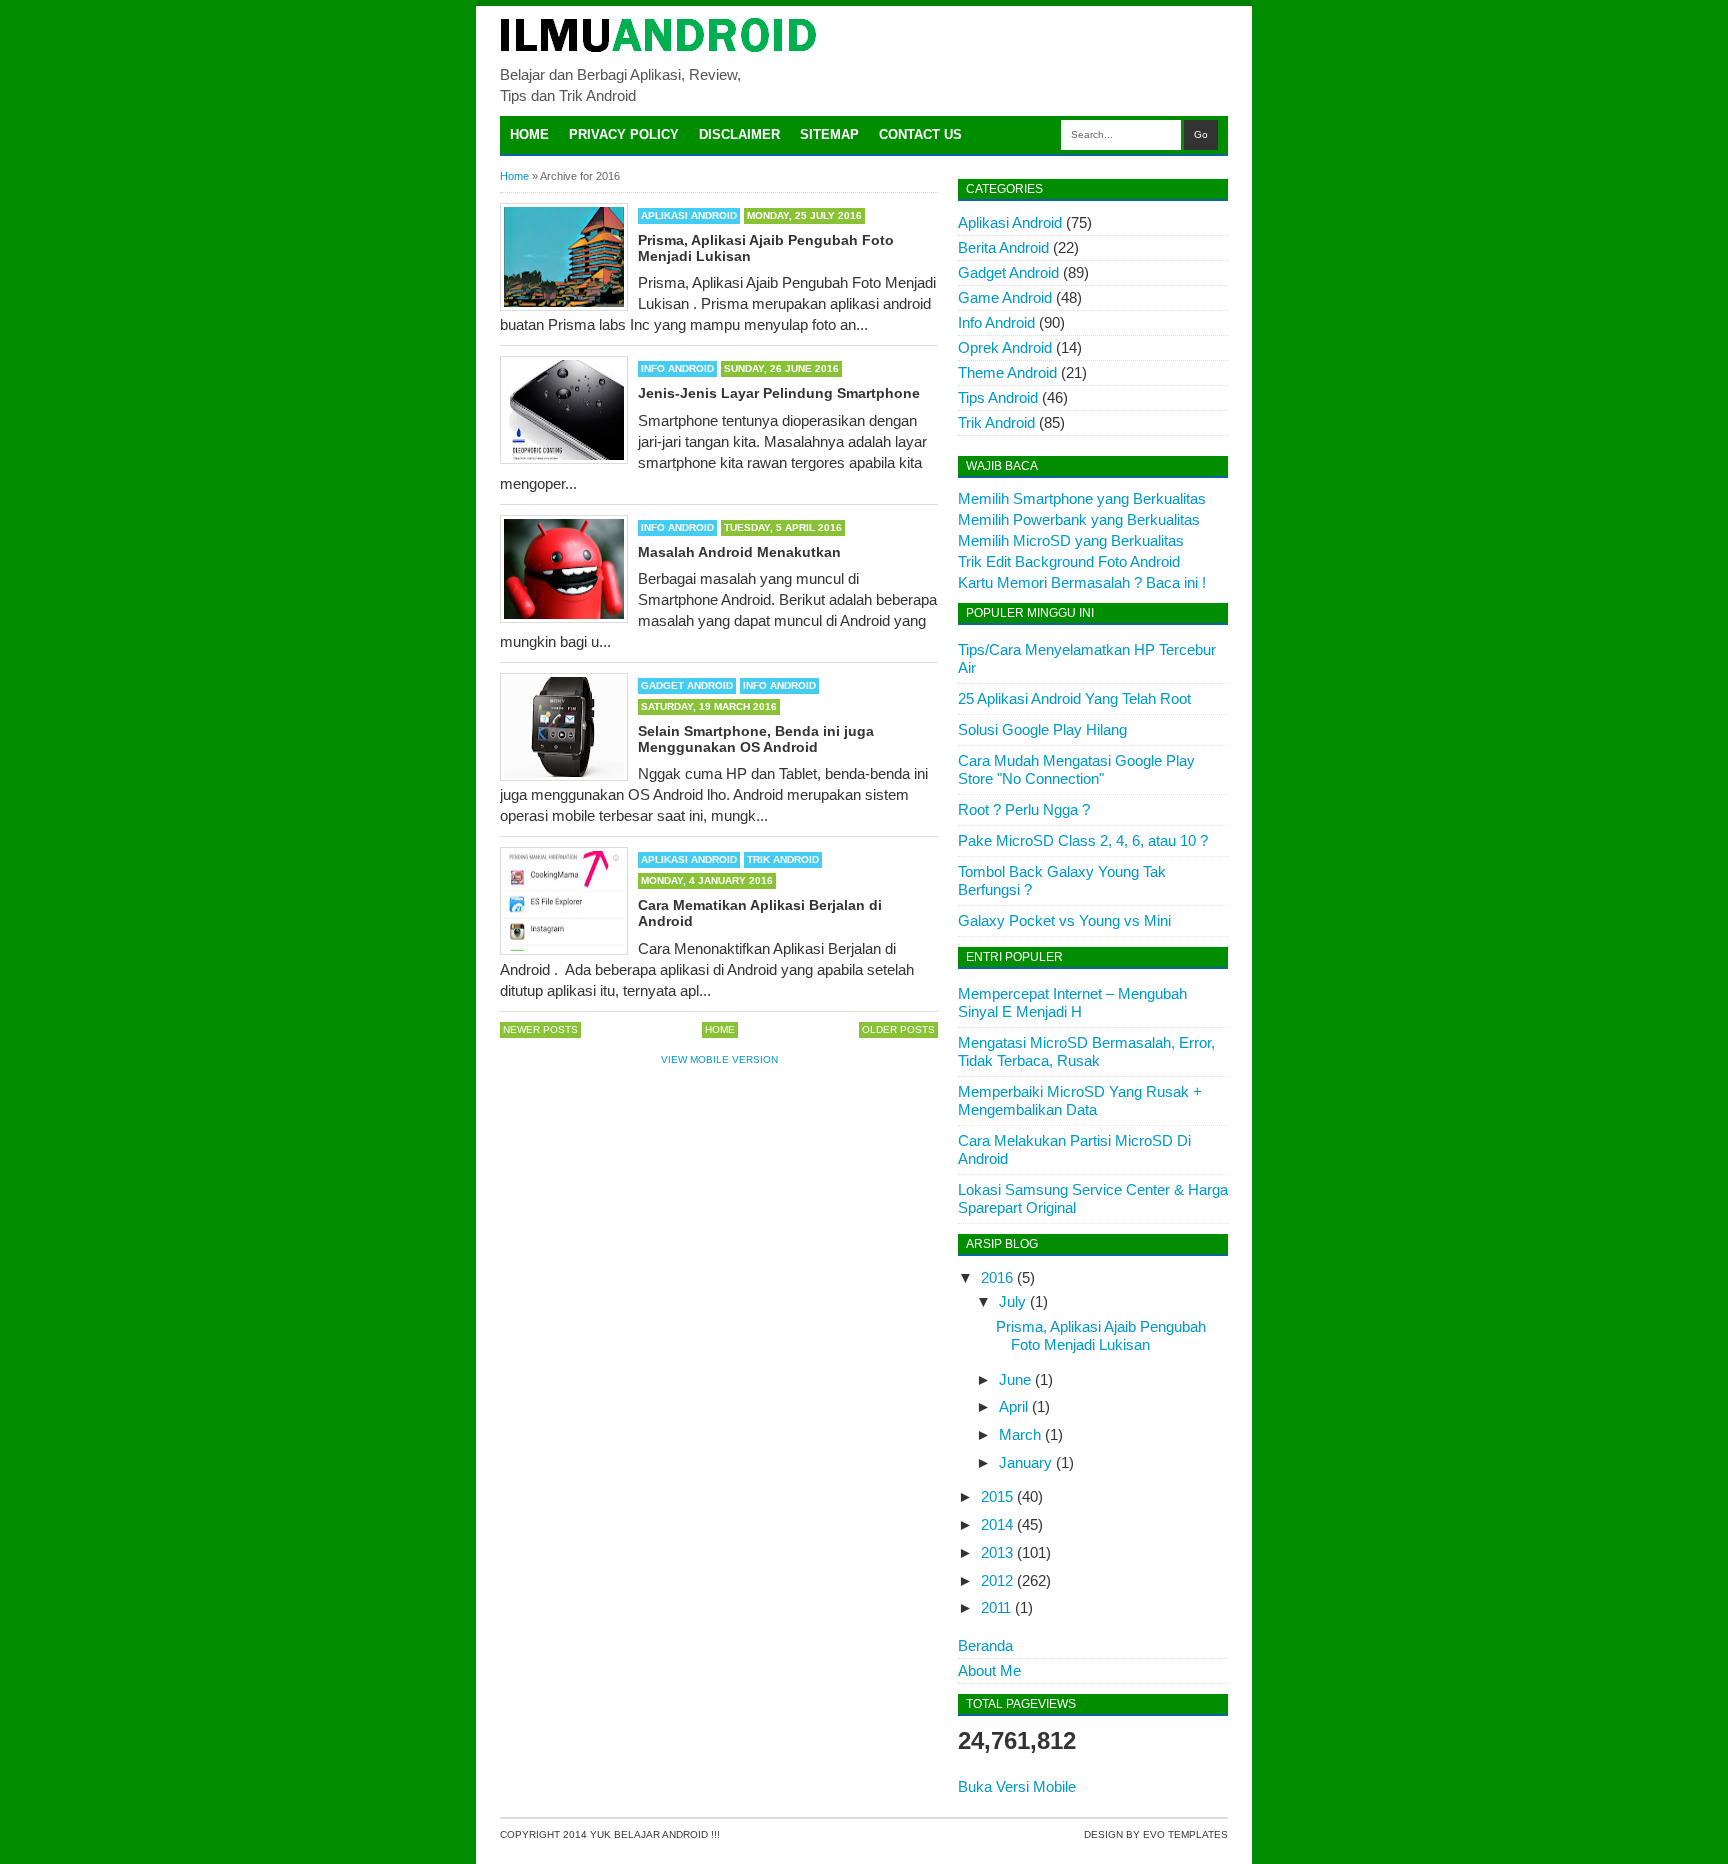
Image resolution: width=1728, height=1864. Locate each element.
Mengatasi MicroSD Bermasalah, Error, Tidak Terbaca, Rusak (1086, 1051)
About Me (989, 1670)
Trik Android (783, 859)
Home (529, 134)
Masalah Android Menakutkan (739, 552)
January (1025, 1462)
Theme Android (1007, 372)
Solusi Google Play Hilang (1042, 729)
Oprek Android (1005, 347)
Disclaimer (739, 134)
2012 (997, 1580)
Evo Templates (1185, 1834)
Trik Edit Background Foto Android (1069, 561)
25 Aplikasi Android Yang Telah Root (1074, 698)
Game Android (1005, 297)
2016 (997, 1277)
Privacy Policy (624, 134)
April (1013, 1406)
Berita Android (1003, 247)
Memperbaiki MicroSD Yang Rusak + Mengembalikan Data (1080, 1100)
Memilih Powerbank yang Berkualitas (1079, 519)
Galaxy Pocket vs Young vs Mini (1064, 920)
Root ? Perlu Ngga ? (1024, 809)
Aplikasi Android (689, 215)
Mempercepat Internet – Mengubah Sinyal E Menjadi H (1072, 1002)
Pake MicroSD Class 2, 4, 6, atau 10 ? (1083, 840)
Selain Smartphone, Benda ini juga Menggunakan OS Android (756, 739)
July (1012, 1301)
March (1020, 1434)
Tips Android (998, 397)
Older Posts (898, 1029)
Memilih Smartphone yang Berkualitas (1082, 498)
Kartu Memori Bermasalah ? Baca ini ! (1082, 582)
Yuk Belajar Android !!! (655, 1834)
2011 (996, 1607)
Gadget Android (687, 685)
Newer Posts (540, 1029)
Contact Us (920, 134)
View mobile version (719, 1059)
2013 (997, 1552)
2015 (997, 1496)
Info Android (677, 368)
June (1015, 1379)
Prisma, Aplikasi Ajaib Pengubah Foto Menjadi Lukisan (1101, 1335)
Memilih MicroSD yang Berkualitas (1071, 540)
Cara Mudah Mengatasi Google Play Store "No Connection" (1076, 769)
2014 (997, 1524)
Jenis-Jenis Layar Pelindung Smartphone (779, 393)
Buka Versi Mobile (1017, 1786)
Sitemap (829, 134)
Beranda (985, 1645)
